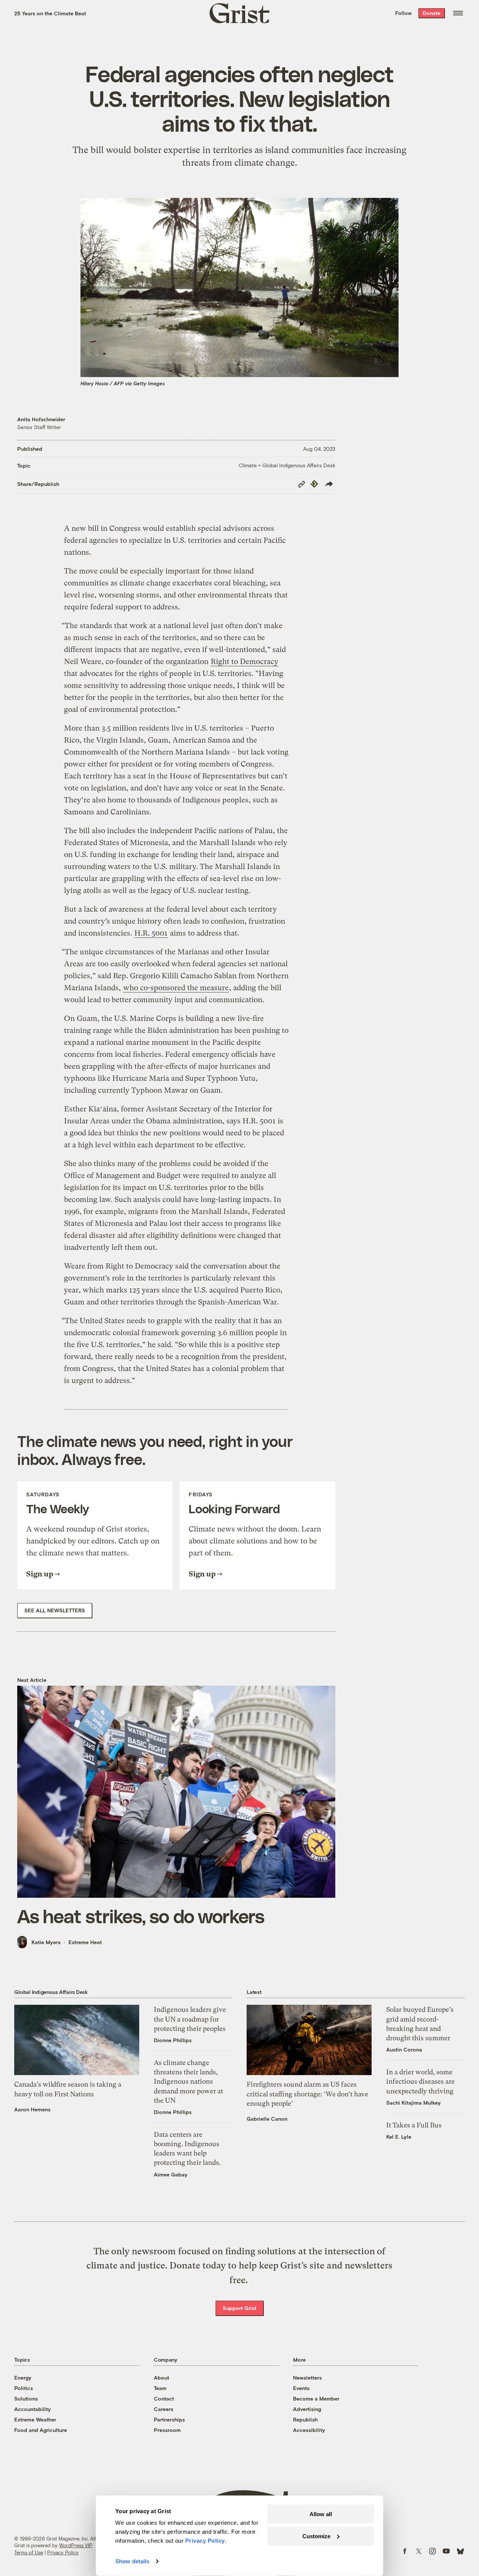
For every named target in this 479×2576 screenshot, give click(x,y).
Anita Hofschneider (41, 419)
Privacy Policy (63, 2552)
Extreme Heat (85, 1942)
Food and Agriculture (41, 2430)
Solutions (26, 2398)
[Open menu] (458, 13)
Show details (132, 2561)
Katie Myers (46, 1942)
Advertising (307, 2409)
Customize (316, 2536)
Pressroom (167, 2430)
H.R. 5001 (151, 933)
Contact (164, 2398)
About (161, 2378)
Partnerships (169, 2419)
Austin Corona (404, 2049)
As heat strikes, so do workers (141, 1916)
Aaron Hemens (32, 2109)
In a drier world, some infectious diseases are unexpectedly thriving (420, 2081)
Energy (23, 2378)
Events (301, 2388)
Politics (24, 2388)
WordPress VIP (76, 2545)
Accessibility (309, 2430)
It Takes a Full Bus (414, 2125)
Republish (305, 2419)
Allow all (321, 2514)
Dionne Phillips (173, 2040)
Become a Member (316, 2398)
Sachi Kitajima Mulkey (414, 2103)
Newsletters (307, 2378)
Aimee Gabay (171, 2174)
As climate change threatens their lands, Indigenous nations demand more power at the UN (188, 2081)
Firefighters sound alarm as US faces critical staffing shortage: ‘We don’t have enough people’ (307, 2094)
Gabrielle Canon (267, 2119)
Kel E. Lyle (399, 2137)
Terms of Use (29, 2552)
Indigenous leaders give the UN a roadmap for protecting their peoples (190, 2019)
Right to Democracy (245, 662)
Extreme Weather (35, 2419)
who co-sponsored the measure (176, 988)
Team (160, 2388)
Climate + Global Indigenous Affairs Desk (287, 465)
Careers (164, 2409)
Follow (403, 13)
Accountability (33, 2409)
